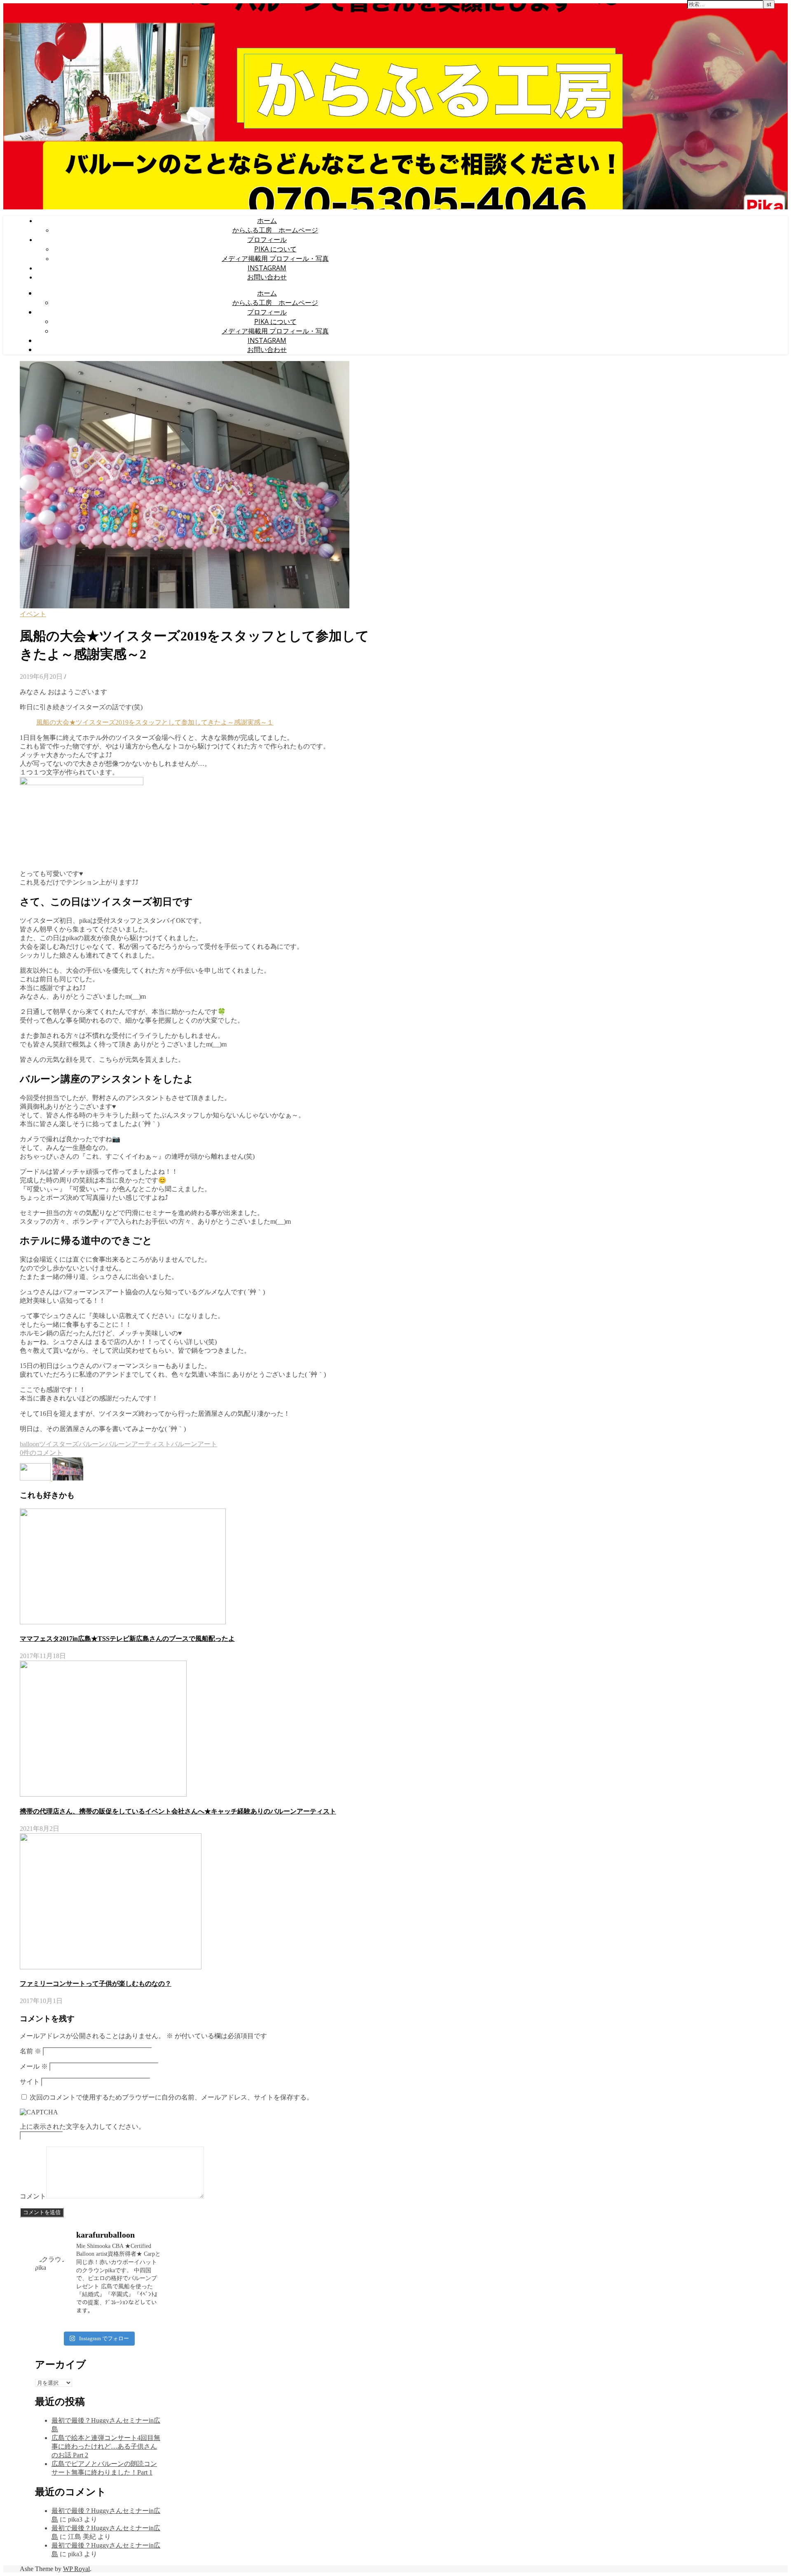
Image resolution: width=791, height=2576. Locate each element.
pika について (275, 249)
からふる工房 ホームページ (275, 230)
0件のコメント (41, 1453)
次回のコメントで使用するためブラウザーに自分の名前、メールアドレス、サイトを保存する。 (171, 2097)
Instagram (267, 268)
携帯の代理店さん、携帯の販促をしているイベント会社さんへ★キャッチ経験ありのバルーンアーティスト (178, 1811)
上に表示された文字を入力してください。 (82, 2127)
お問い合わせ (267, 277)
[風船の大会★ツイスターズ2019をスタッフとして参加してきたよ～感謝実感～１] (68, 1478)
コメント (33, 2196)
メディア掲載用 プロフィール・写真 (275, 258)
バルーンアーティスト (138, 1444)
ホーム (267, 221)
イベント (33, 614)
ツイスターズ (59, 1444)
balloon (29, 1444)
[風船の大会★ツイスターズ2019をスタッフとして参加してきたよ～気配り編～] (36, 1478)
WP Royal (76, 2569)
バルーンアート (194, 1444)
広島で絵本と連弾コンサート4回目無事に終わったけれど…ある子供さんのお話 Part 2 (106, 2446)
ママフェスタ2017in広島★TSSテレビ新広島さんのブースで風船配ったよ (127, 1639)
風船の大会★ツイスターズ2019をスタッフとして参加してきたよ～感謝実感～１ (155, 722)
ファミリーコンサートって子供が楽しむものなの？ (96, 1984)
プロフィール (267, 239)
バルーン (92, 1444)
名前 (30, 2051)
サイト (30, 2082)
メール (34, 2066)
